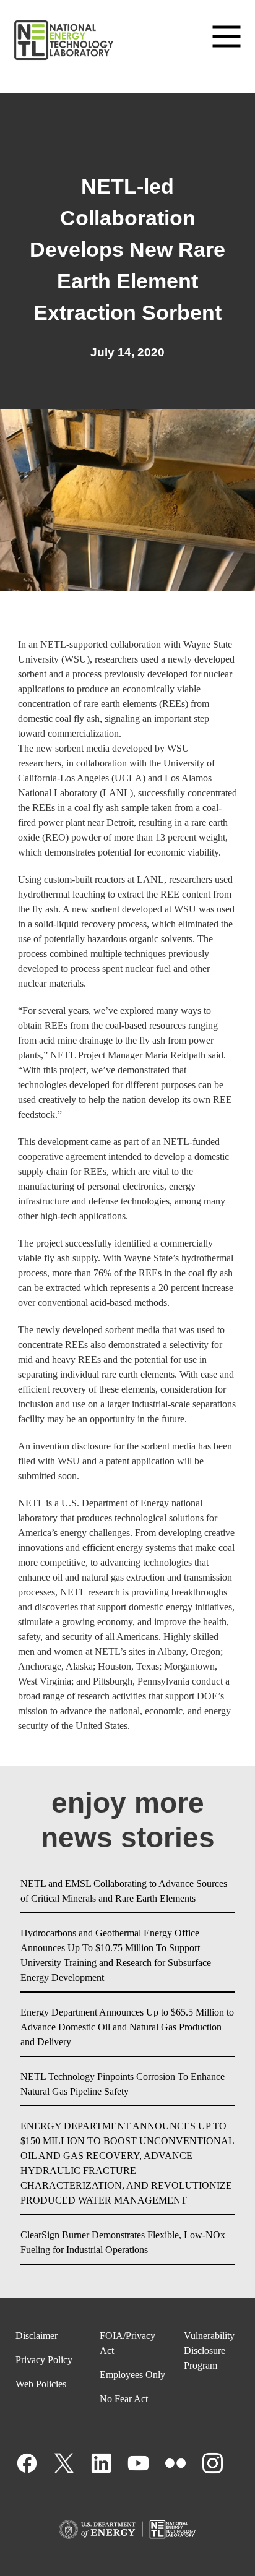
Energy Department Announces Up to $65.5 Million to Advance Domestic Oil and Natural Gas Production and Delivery (127, 2027)
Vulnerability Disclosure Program (209, 2351)
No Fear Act (124, 2399)
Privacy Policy (44, 2360)
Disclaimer (37, 2336)
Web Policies (41, 2384)
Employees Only (132, 2375)
